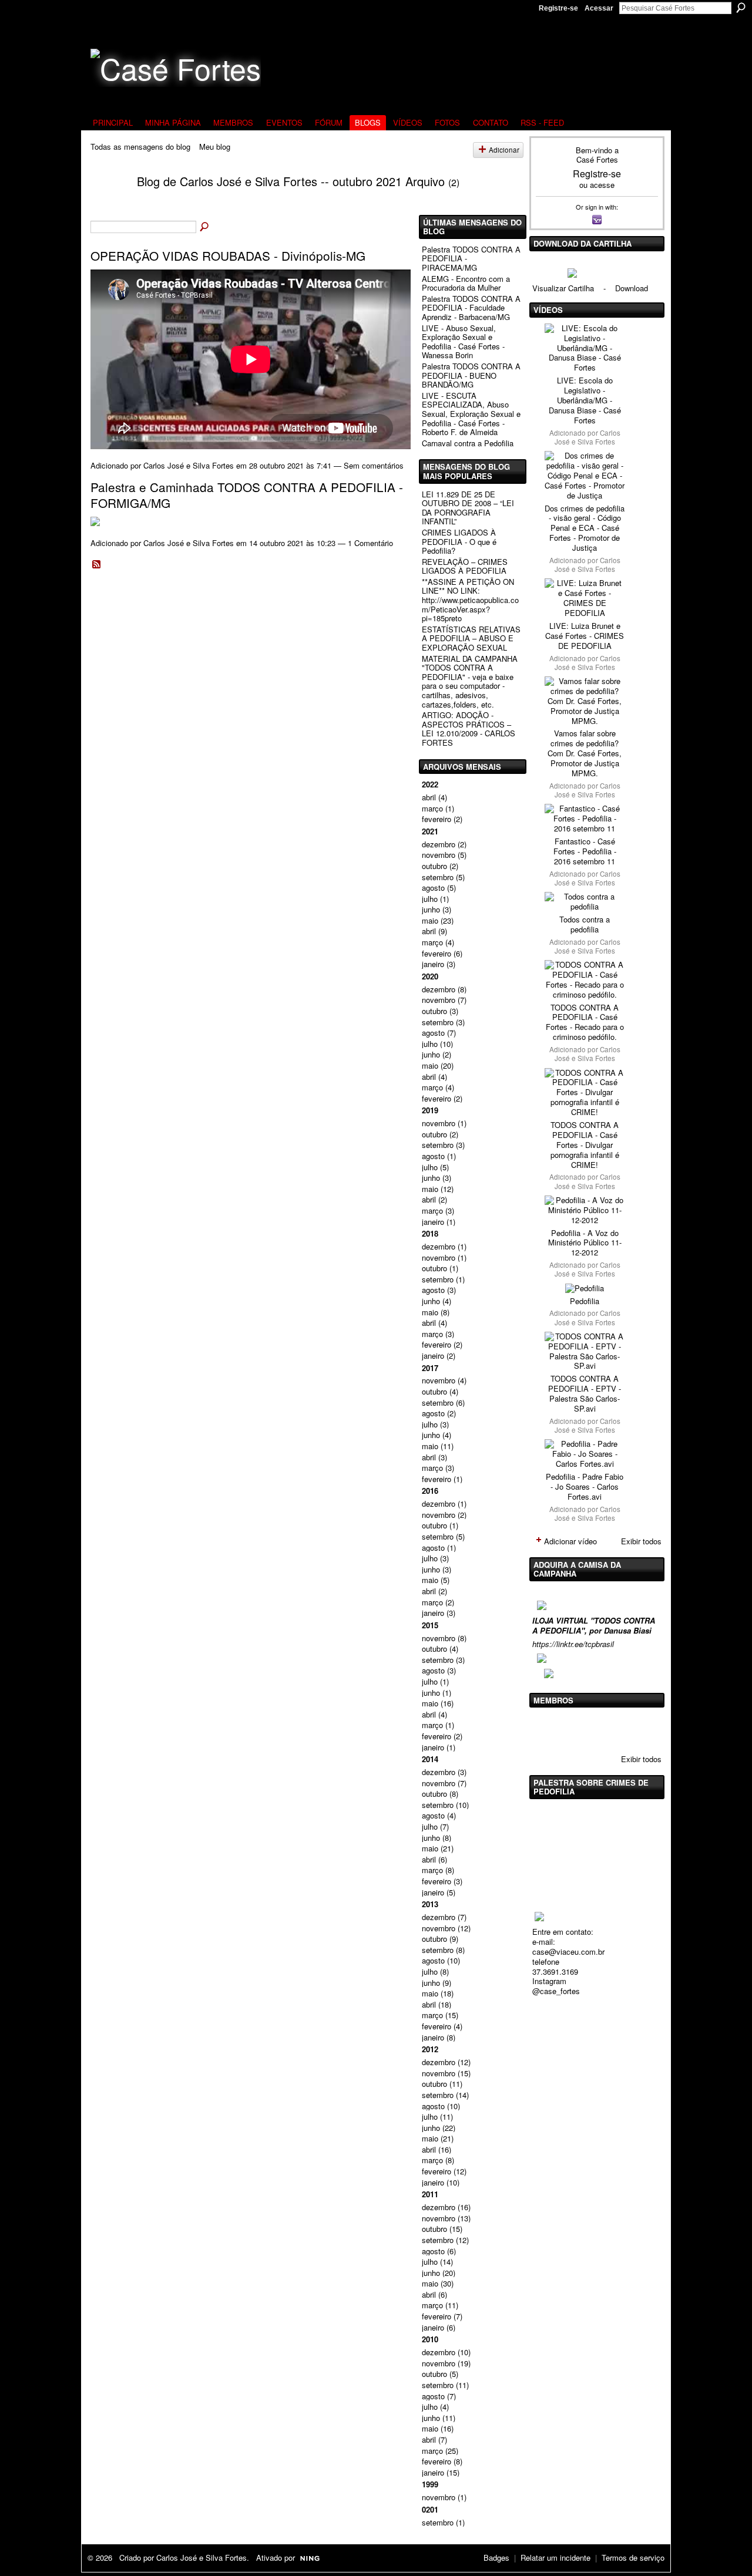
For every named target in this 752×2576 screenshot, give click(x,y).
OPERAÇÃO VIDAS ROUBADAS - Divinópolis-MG (228, 255)
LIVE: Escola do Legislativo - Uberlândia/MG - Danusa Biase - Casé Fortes (585, 400)
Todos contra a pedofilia (585, 924)
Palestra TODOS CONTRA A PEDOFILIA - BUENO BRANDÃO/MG (471, 375)
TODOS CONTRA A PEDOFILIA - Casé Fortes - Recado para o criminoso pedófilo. (585, 1022)
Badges (496, 2558)
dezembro (439, 844)
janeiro (433, 964)
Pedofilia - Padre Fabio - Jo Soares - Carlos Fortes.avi (585, 1486)
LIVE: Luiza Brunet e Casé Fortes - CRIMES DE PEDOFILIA (585, 636)
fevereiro (437, 819)
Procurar (741, 8)
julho (430, 899)
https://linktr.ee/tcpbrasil (573, 1644)
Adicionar (504, 150)
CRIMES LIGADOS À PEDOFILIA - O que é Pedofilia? (459, 541)
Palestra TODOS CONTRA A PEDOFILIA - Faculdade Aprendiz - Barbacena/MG (471, 308)
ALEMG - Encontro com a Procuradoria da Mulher (466, 283)
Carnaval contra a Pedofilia (468, 443)
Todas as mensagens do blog (140, 147)
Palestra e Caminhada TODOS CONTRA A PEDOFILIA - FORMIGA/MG (247, 495)
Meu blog (215, 147)
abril (429, 797)
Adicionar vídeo (570, 1541)
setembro (438, 877)
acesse (602, 185)
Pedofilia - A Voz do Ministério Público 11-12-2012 (585, 1243)
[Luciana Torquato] (636, 1729)
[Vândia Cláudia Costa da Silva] (576, 1729)
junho (431, 909)
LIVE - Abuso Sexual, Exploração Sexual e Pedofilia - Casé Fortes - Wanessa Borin (463, 342)
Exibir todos (641, 1541)
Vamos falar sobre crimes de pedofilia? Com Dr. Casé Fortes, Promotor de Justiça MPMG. (585, 753)
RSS (97, 565)
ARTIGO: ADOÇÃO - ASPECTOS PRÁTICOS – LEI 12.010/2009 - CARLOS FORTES (469, 729)
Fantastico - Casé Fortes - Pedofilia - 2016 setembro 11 (585, 851)
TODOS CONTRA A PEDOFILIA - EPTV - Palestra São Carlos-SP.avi (585, 1393)
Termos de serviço (633, 2558)
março (432, 808)
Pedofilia (585, 1301)
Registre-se (558, 8)
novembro (439, 855)
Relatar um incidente (555, 2558)
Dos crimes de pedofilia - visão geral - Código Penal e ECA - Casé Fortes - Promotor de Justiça (585, 528)
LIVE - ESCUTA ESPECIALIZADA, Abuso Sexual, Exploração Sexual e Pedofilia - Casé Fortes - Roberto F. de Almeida (471, 414)
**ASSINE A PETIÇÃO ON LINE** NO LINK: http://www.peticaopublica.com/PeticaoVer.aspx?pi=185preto (470, 600)
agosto (433, 888)
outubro (434, 866)
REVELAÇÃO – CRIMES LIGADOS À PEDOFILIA (465, 566)
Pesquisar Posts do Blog (205, 227)
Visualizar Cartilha (563, 288)
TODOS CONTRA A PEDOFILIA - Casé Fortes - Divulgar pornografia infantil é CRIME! (585, 1145)
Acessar (599, 8)
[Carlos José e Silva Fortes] (106, 203)
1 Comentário (370, 543)
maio (430, 920)
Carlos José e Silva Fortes (189, 465)
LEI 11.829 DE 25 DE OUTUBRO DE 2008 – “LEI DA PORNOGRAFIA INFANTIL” (468, 508)
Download (632, 288)
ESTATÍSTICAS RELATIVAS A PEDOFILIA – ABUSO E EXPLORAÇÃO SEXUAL (471, 638)
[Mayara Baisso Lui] (606, 1729)
